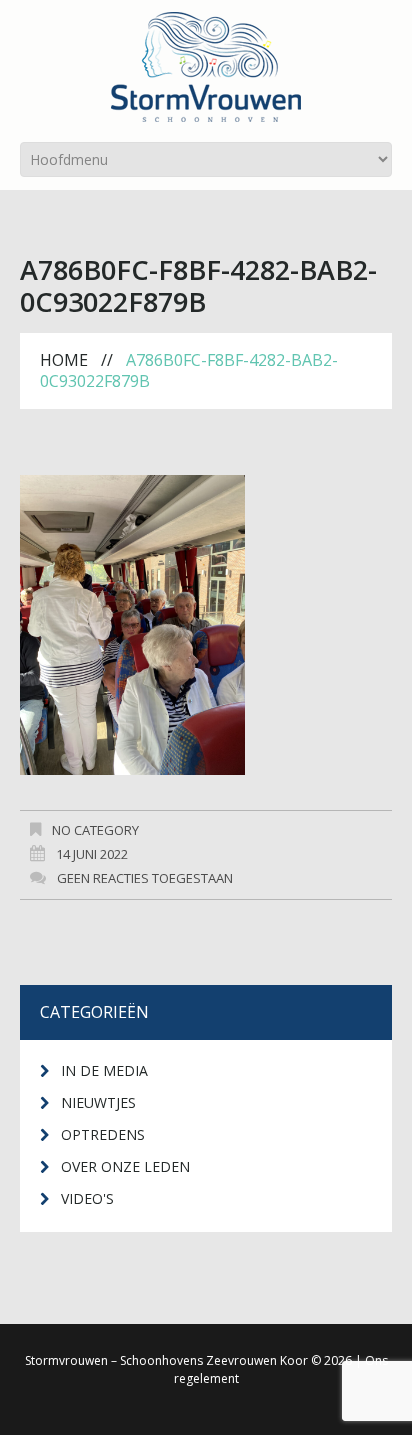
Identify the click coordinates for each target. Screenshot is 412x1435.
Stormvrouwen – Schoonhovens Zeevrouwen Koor (166, 1360)
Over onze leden (125, 1166)
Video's (87, 1198)
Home (64, 360)
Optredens (103, 1134)
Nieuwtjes (98, 1102)
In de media (104, 1070)
